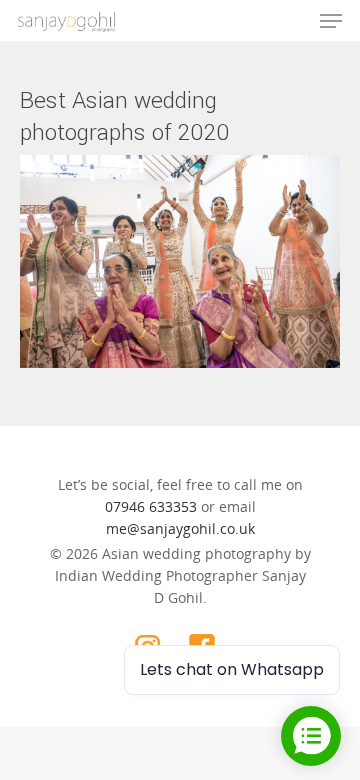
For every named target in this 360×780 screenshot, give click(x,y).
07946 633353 (151, 506)
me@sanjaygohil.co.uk (180, 528)
